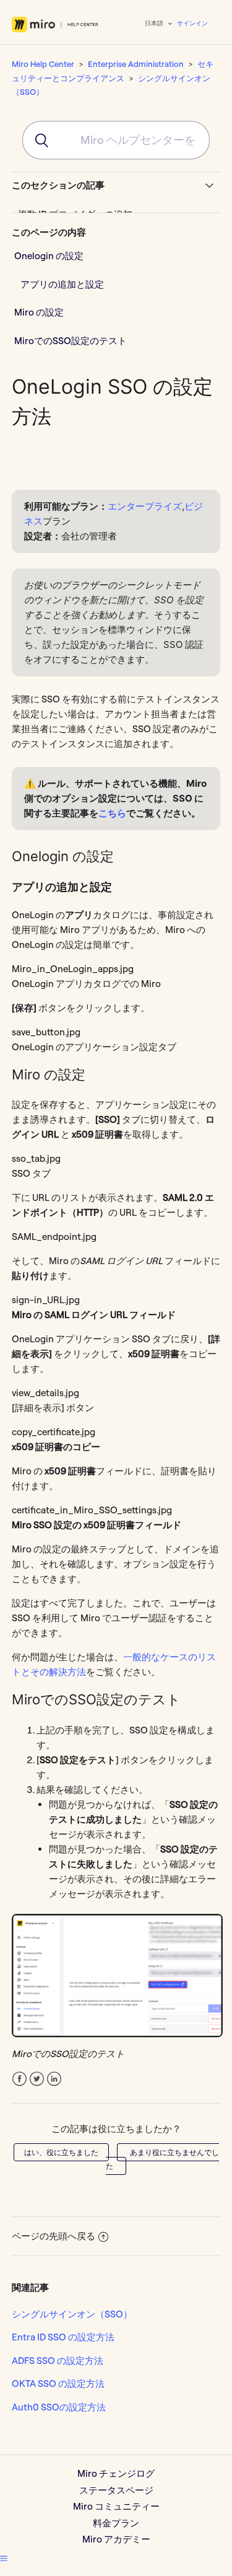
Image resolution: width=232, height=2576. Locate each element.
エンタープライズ (145, 506)
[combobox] (116, 140)
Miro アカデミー (116, 2539)
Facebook (19, 2079)
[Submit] (36, 140)
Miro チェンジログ (116, 2473)
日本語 (155, 23)
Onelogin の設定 (49, 256)
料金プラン (116, 2523)
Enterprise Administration (136, 64)
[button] (4, 2558)
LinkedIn (54, 2079)
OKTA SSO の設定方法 (58, 2383)
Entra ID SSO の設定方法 (63, 2337)
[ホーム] (55, 24)
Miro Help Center (43, 64)
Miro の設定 (39, 312)
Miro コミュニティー (116, 2506)
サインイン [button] (192, 23)
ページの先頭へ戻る (54, 2236)
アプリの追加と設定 (63, 284)
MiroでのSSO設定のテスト (71, 341)
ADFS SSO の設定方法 (58, 2361)
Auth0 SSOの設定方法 (59, 2407)
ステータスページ (116, 2490)
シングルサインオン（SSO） (72, 2314)
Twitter (37, 2079)
